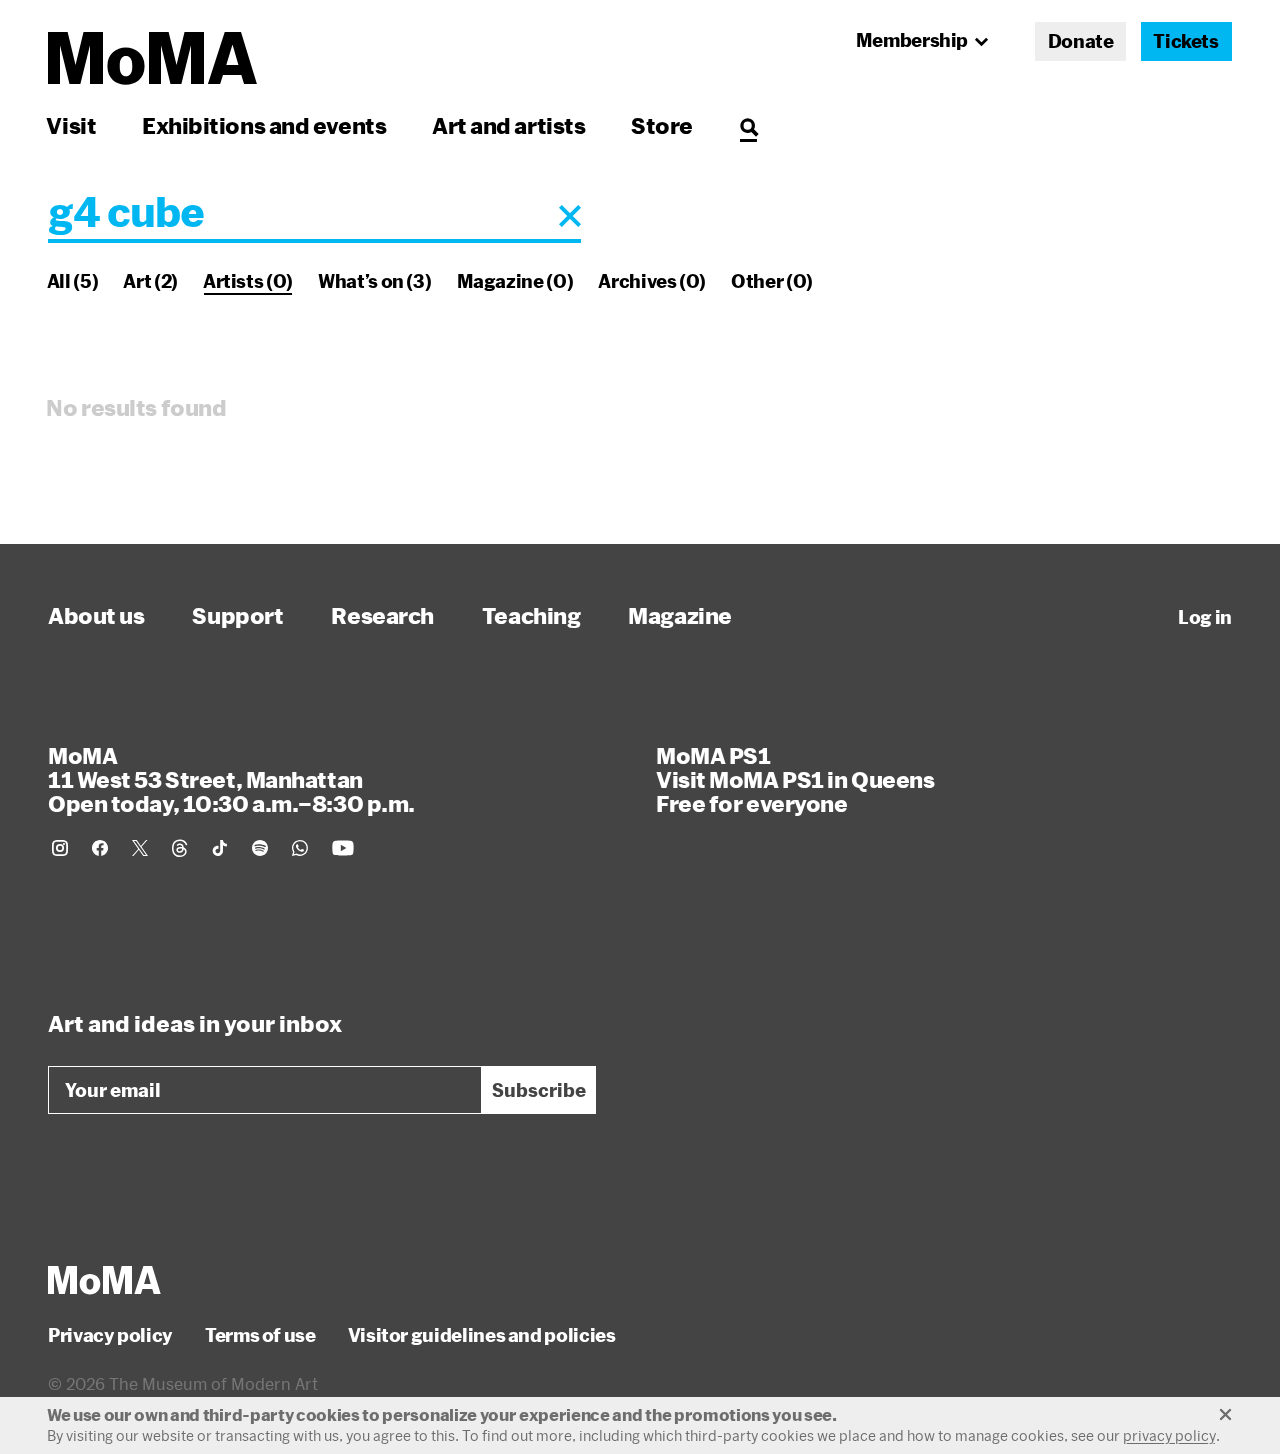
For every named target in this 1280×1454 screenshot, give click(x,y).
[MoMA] (104, 1280)
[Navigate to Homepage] (152, 58)
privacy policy (1169, 1435)
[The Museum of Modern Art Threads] (180, 848)
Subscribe (539, 1090)
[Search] (748, 125)
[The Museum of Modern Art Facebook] (100, 848)
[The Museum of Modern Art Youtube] (343, 848)
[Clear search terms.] (570, 216)
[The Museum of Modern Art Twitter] (140, 848)
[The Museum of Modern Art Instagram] (60, 848)
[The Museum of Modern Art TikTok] (220, 848)
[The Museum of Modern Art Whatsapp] (300, 848)
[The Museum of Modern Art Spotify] (260, 848)
